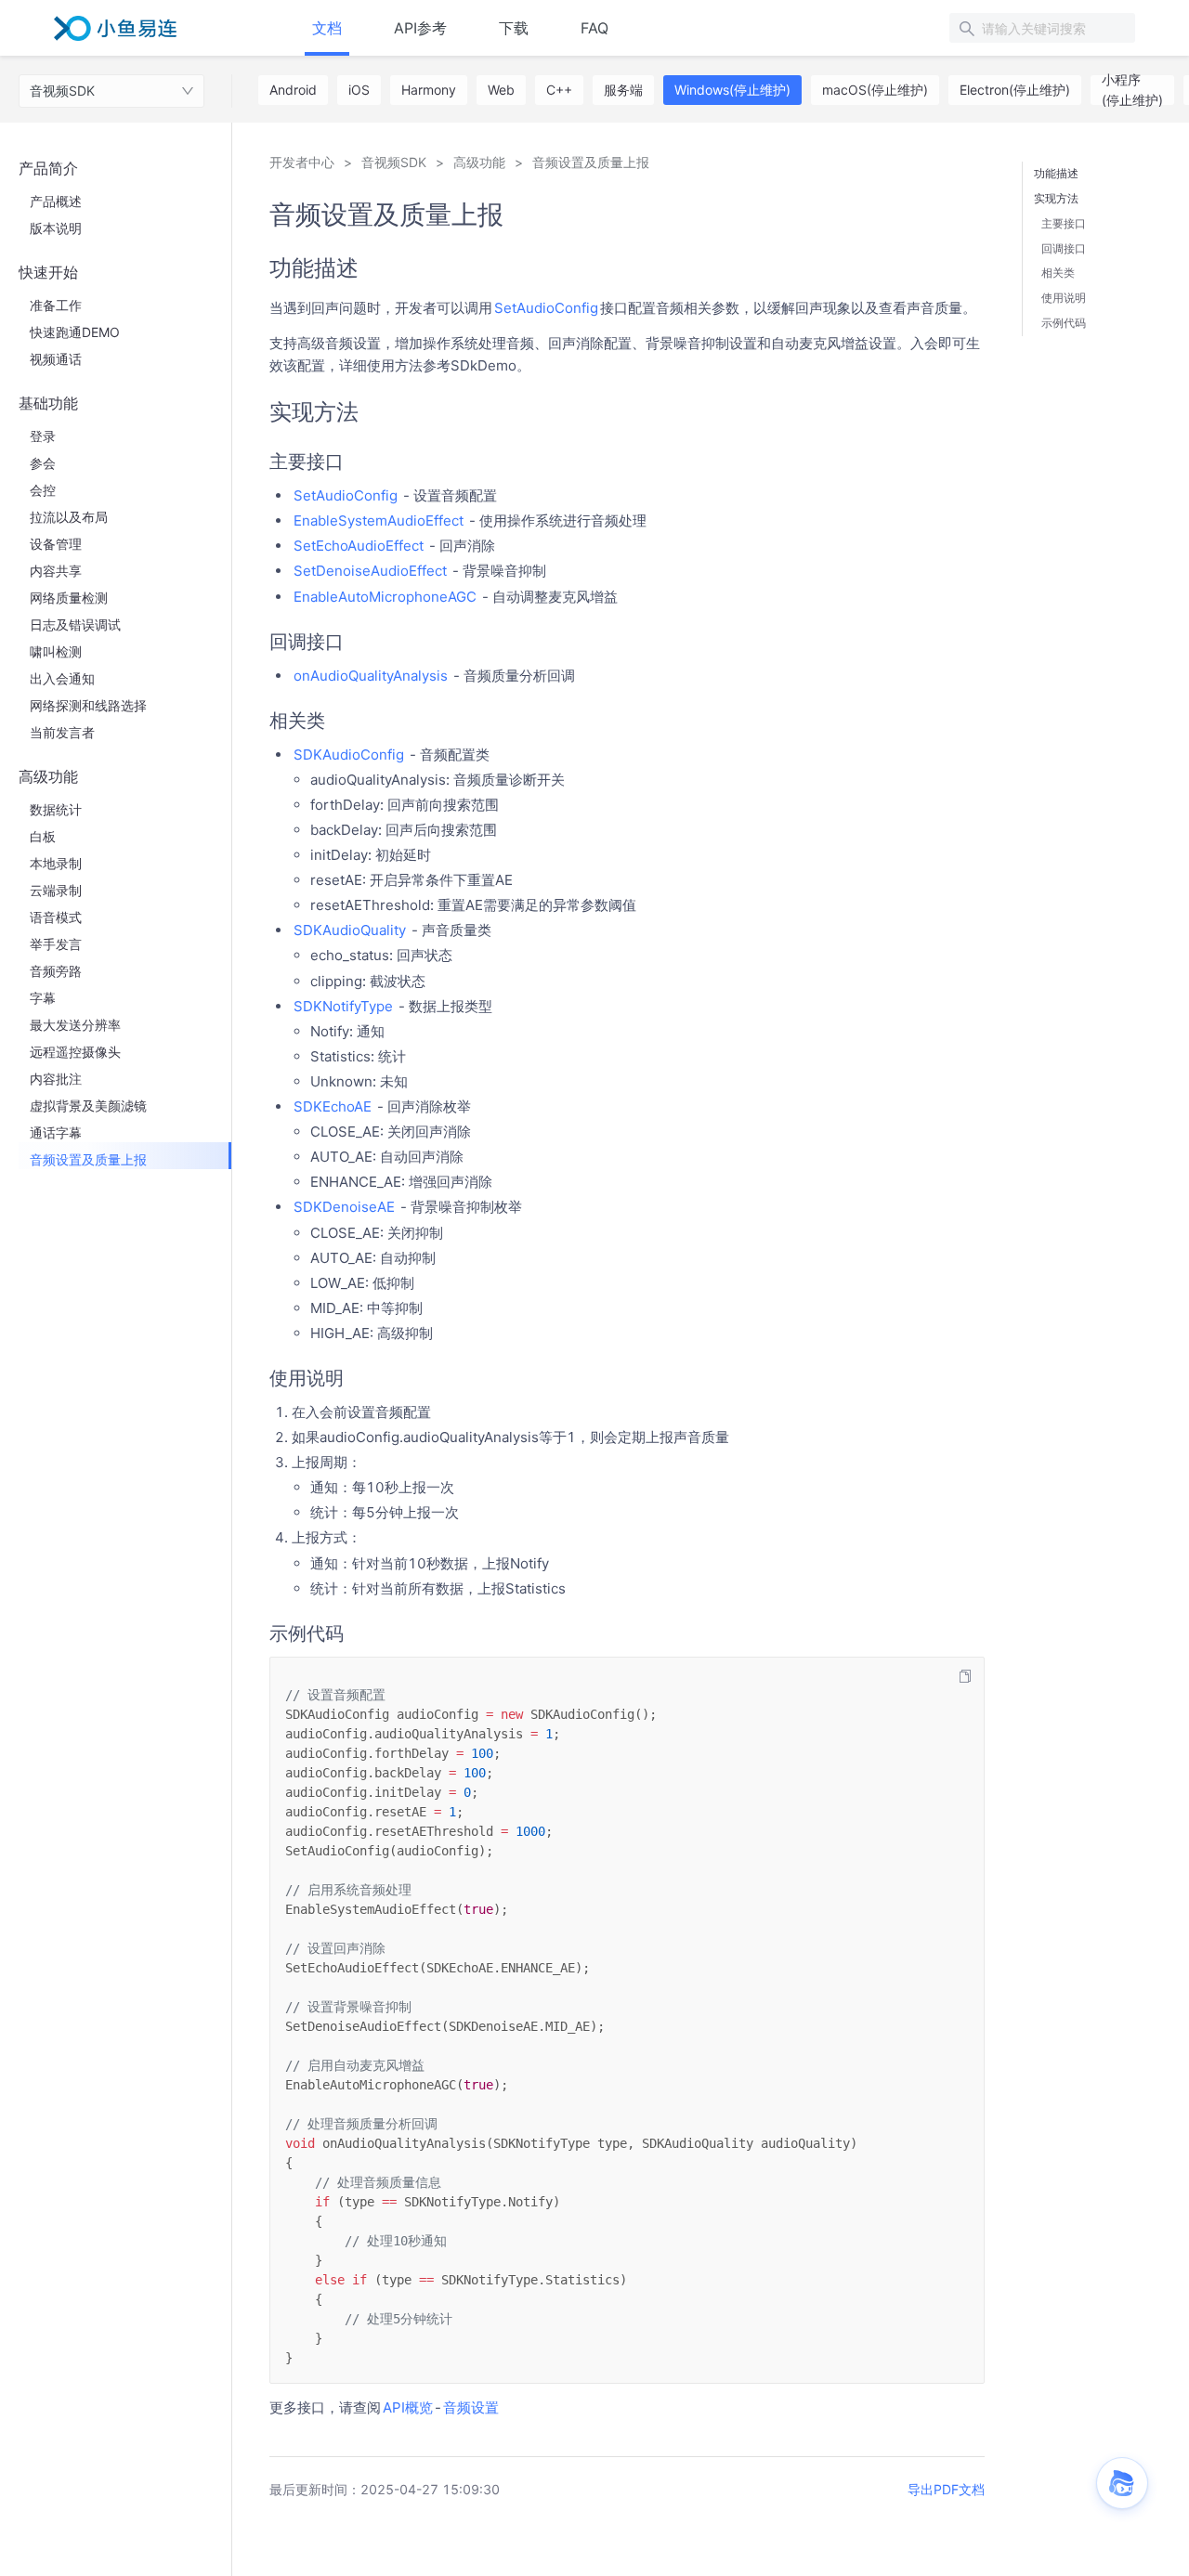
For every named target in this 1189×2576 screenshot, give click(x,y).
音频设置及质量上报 (88, 1159)
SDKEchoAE (333, 1106)
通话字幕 (56, 1132)
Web (501, 90)
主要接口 (1064, 223)
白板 (43, 836)
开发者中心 (302, 162)
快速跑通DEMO (75, 332)
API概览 (408, 2407)
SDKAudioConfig (349, 755)
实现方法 (1056, 198)
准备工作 (56, 305)
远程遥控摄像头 (75, 1052)
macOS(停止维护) (875, 90)
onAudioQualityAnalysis (371, 676)
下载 (514, 28)
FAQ (594, 28)
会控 (43, 490)
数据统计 (56, 809)
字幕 (43, 998)
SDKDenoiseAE (344, 1207)
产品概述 (56, 201)
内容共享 (56, 571)
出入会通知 (62, 678)
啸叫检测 (56, 651)
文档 (327, 28)
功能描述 (1056, 173)
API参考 (420, 28)
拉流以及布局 (69, 517)
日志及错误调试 (75, 624)
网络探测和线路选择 (88, 705)
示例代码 (1064, 323)
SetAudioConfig (546, 308)
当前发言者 (62, 732)
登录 (43, 436)
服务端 (623, 90)
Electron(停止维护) (1015, 90)
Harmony (429, 90)
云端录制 (56, 890)
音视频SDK (62, 91)
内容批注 (56, 1079)
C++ (559, 90)
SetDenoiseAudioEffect (370, 571)
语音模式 (56, 917)
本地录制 (56, 863)
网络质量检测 (69, 598)
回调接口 (1064, 248)
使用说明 (1064, 298)
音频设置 (471, 2407)
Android (293, 90)
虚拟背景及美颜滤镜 (88, 1106)
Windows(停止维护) (732, 90)
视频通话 (56, 359)
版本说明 (56, 228)
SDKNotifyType (343, 1006)
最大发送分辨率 (75, 1025)
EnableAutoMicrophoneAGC (385, 597)
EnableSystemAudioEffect (379, 520)
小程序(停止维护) (1132, 90)
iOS (359, 90)
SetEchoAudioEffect (359, 546)
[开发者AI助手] (1122, 2483)
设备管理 (56, 544)
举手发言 (56, 944)
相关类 (1058, 273)
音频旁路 (56, 971)
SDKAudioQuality (350, 930)
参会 (43, 463)
